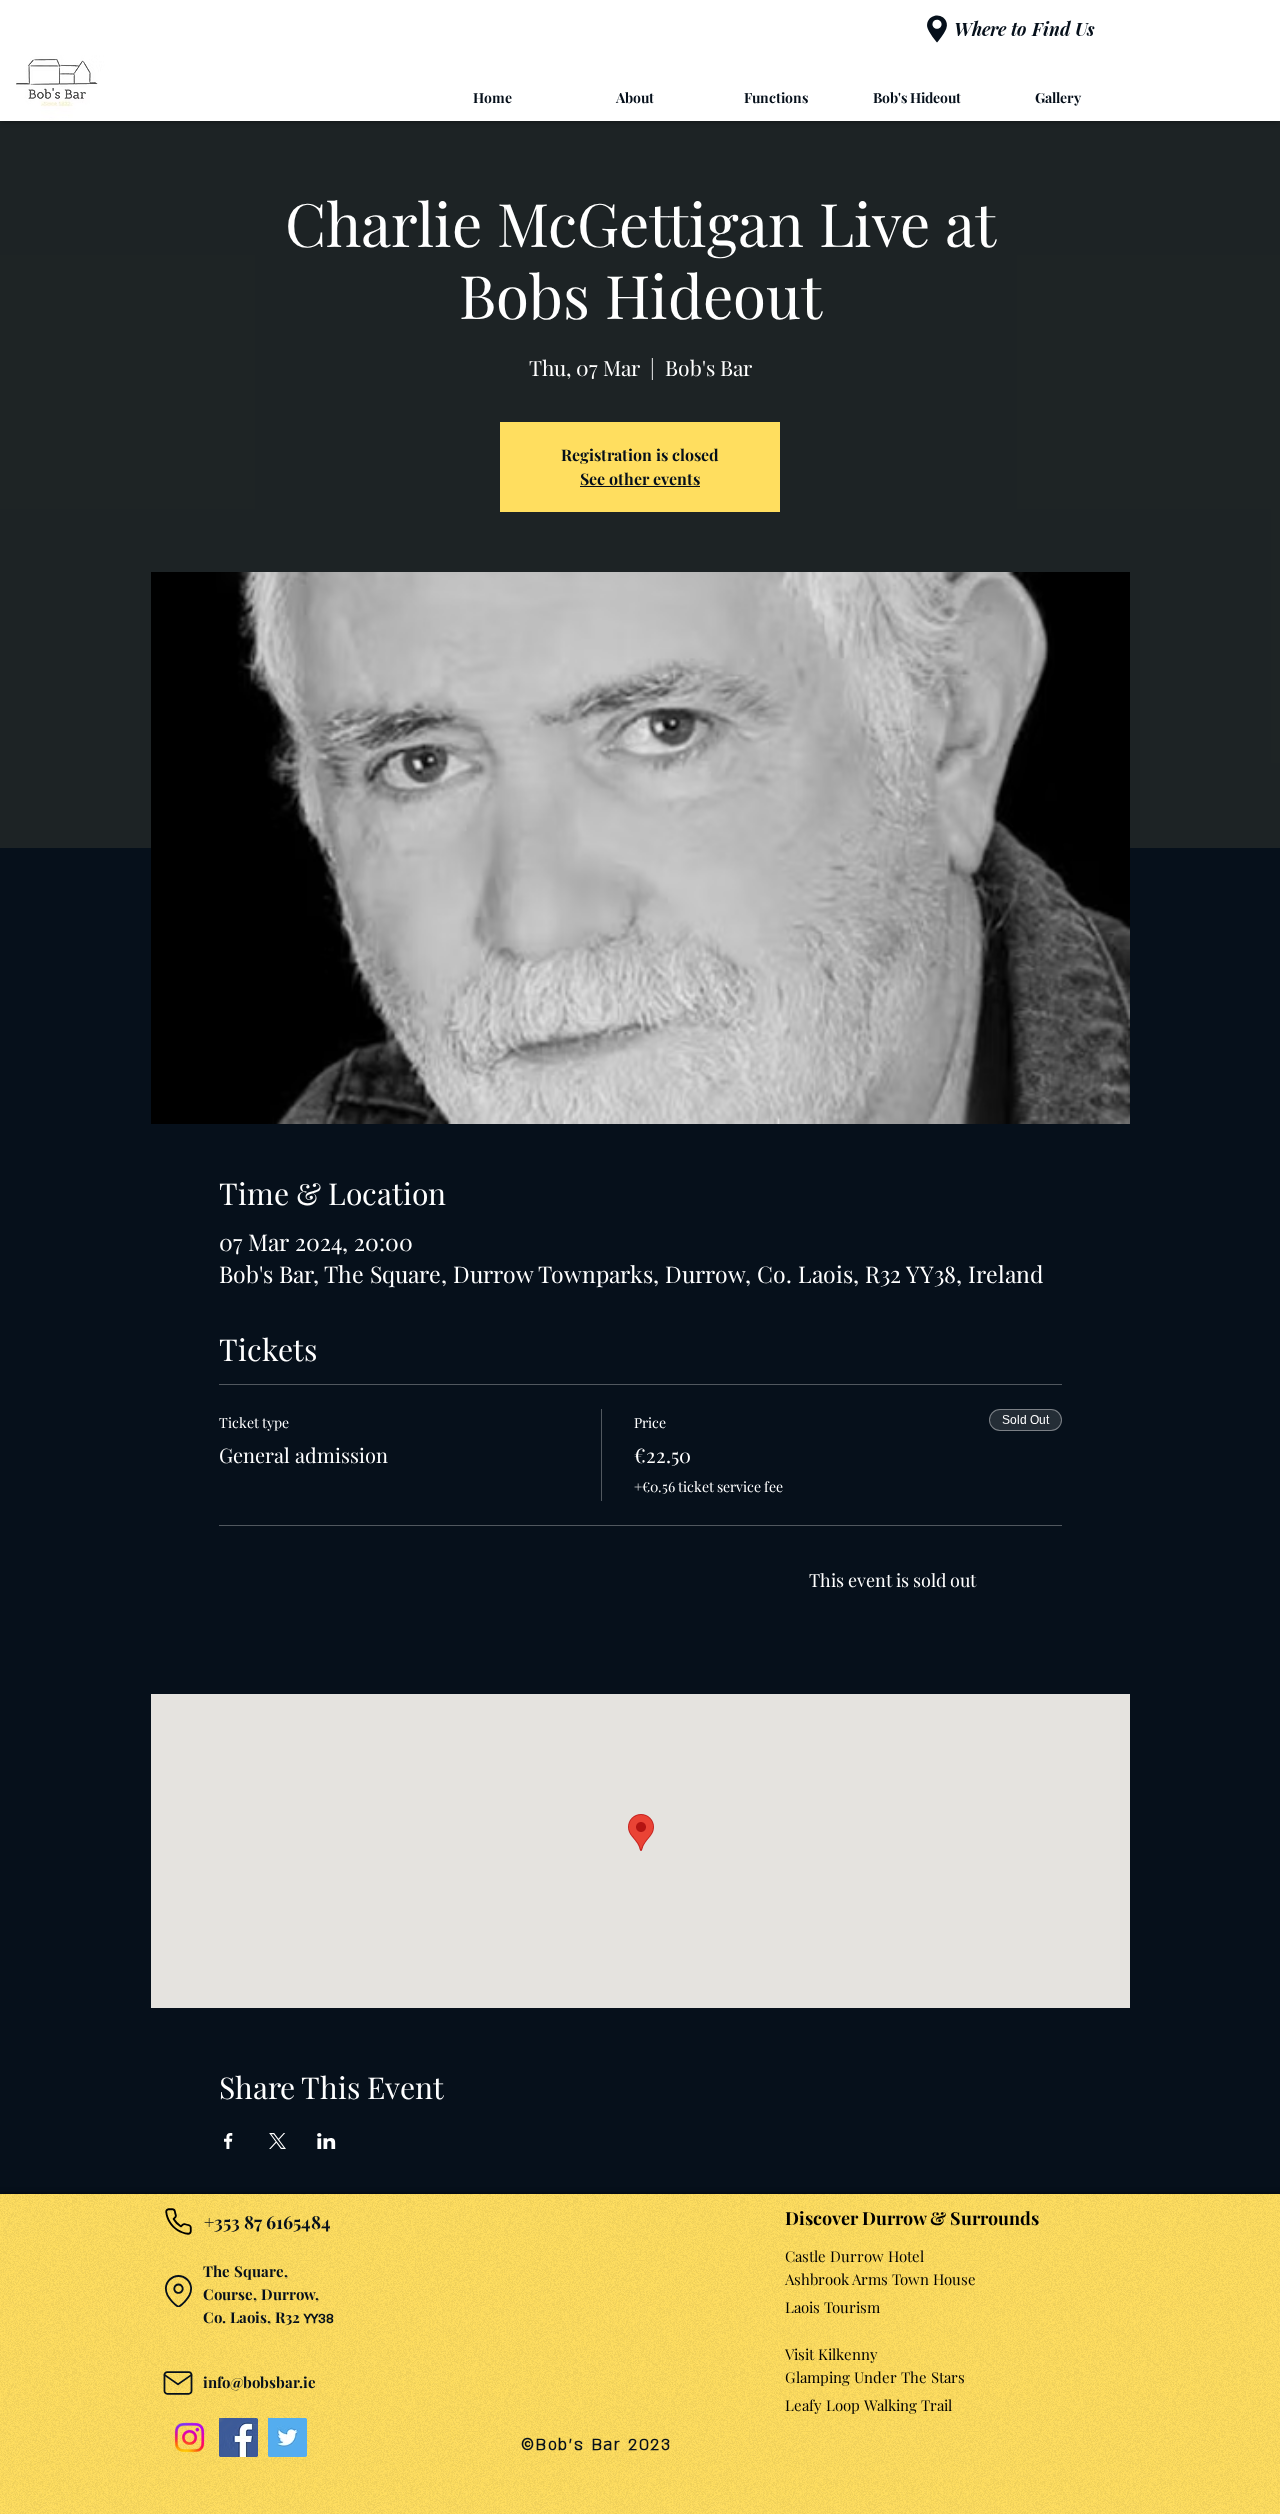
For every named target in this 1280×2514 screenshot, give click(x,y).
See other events (640, 478)
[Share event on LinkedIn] (326, 2141)
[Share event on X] (277, 2141)
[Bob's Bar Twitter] (287, 2437)
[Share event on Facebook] (228, 2141)
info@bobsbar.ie (259, 2382)
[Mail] (178, 2383)
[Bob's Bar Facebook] (238, 2437)
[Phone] (178, 2221)
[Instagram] (189, 2437)
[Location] (178, 2291)
